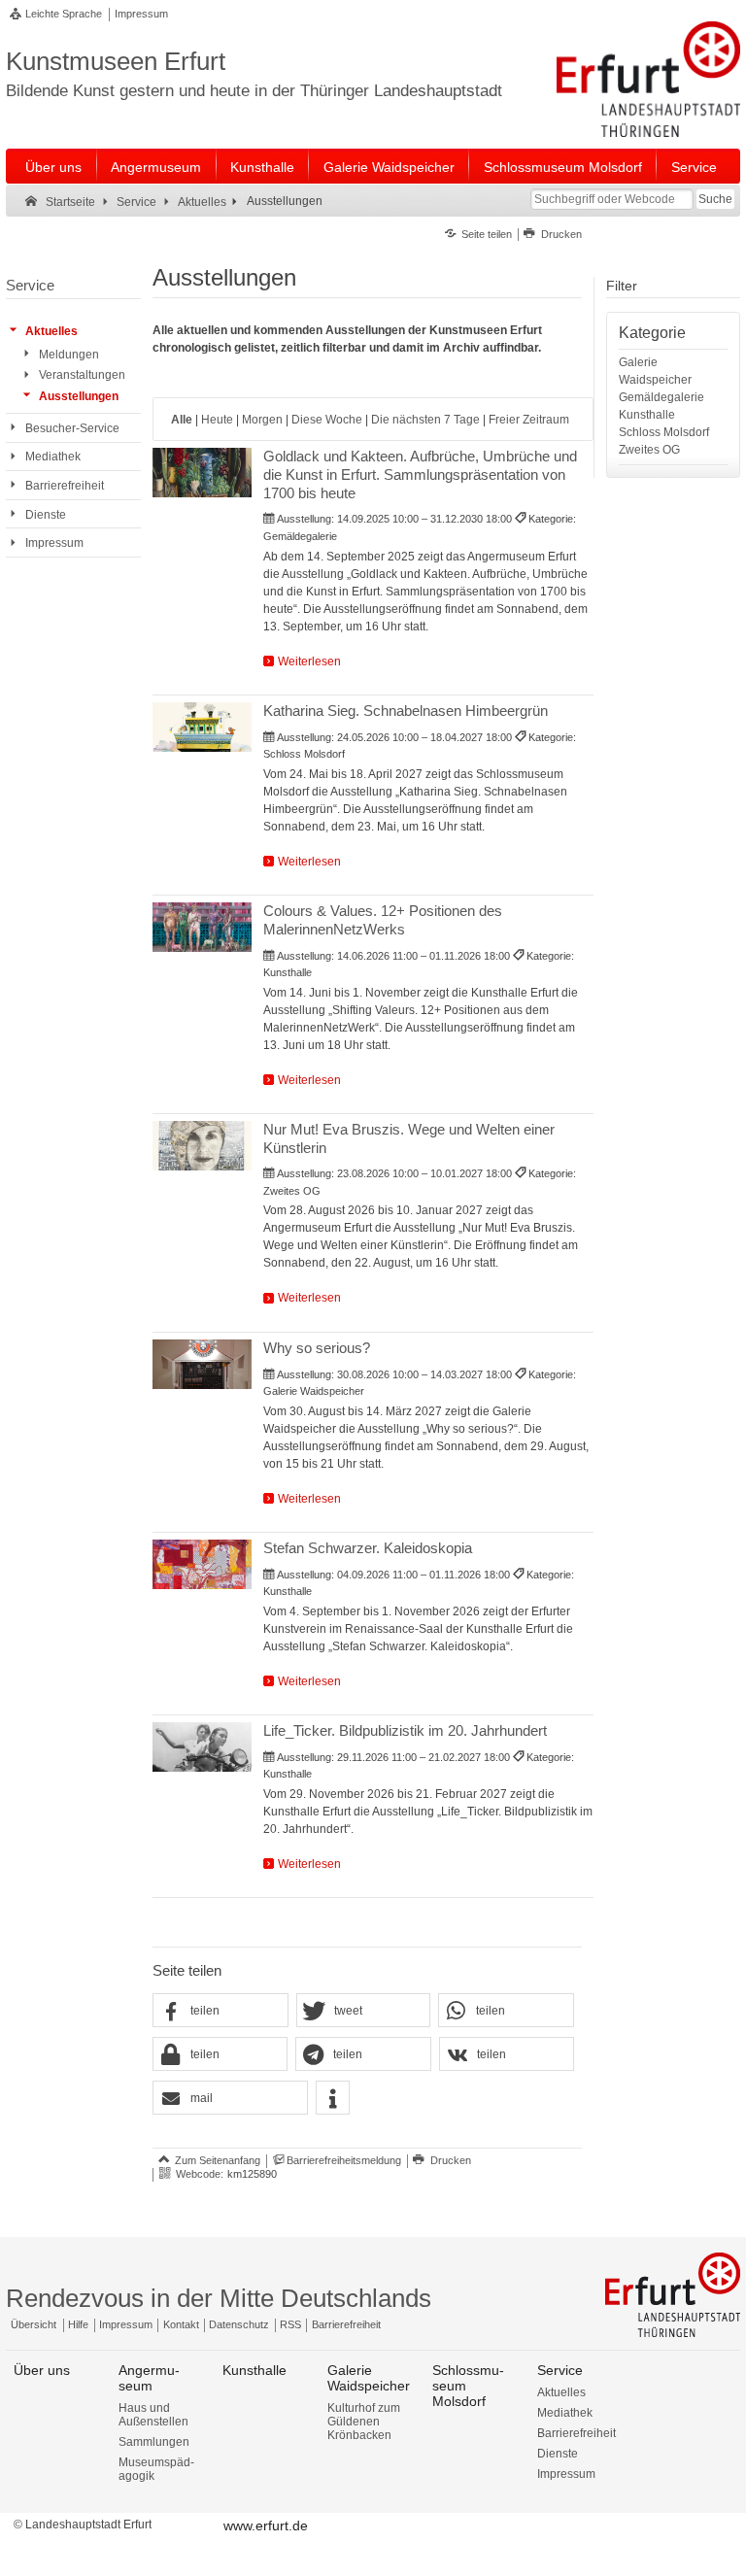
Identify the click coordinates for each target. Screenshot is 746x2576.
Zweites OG (649, 450)
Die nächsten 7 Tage (425, 420)
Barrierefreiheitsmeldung (344, 2160)
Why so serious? (317, 1348)
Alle (182, 420)
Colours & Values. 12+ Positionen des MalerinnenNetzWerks (383, 920)
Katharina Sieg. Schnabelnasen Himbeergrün (406, 711)
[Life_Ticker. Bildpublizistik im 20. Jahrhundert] (202, 1747)
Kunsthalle (262, 167)
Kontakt (181, 2324)
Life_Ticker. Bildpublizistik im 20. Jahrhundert (405, 1730)
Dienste (558, 2454)
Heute (217, 420)
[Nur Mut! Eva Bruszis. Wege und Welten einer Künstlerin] (202, 1146)
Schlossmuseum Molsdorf (563, 167)
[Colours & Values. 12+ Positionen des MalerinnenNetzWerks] (202, 927)
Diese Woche (327, 420)
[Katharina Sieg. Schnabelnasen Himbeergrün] (202, 727)
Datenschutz (239, 2324)
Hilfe (78, 2324)
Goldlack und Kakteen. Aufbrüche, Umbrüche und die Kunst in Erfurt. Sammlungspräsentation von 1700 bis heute (420, 475)
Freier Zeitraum (529, 420)
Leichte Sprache (64, 14)
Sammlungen (154, 2442)
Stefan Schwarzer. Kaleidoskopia (368, 1548)
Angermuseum (156, 167)
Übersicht (34, 2324)
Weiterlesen (309, 661)
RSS (290, 2324)
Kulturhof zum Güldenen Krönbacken (364, 2422)
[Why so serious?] (202, 1364)
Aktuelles (561, 2392)
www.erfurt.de (266, 2525)
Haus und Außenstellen (153, 2415)
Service (694, 167)
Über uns (53, 167)
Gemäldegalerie (661, 397)
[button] (220, 2011)
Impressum (141, 14)
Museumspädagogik (156, 2469)
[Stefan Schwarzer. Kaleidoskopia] (202, 1564)
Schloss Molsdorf (664, 432)
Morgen (262, 420)
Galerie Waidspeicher (389, 167)
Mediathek (565, 2413)
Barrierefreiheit (346, 2324)
